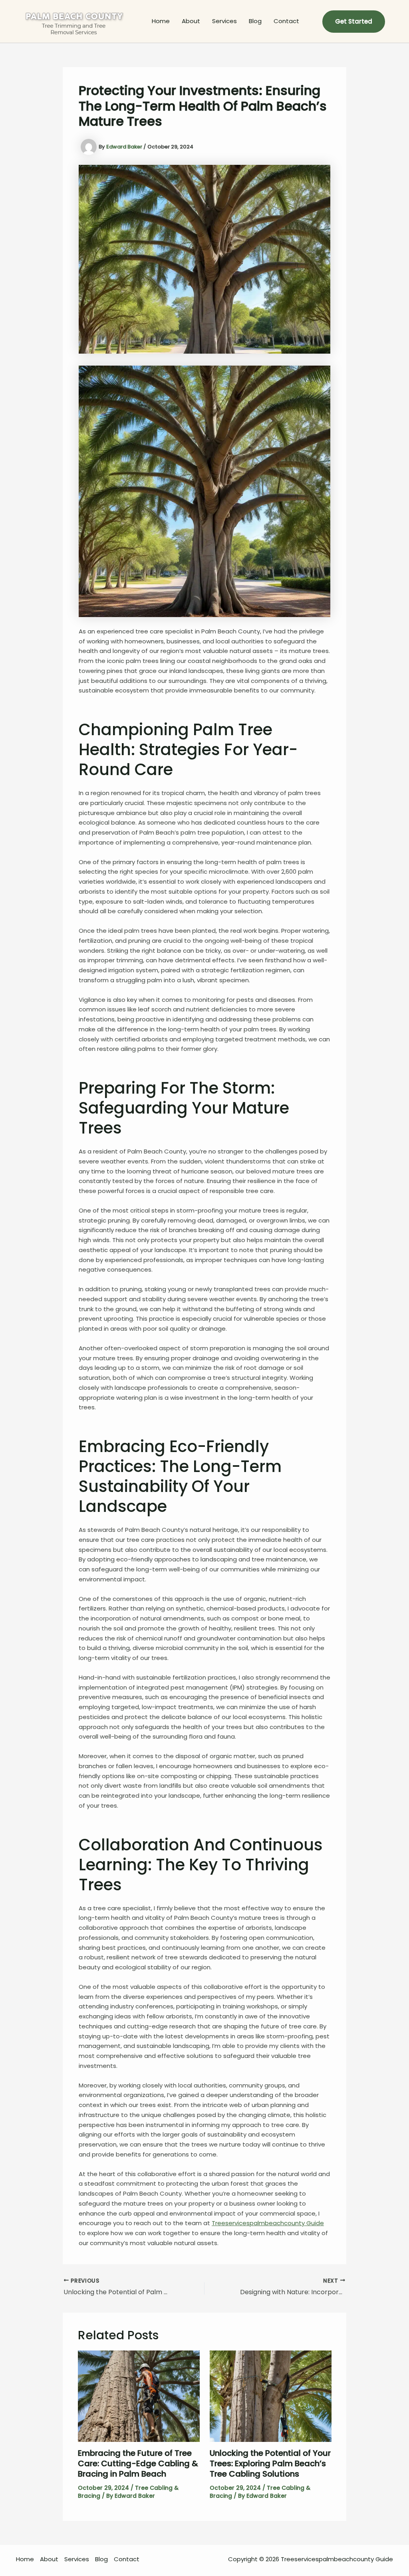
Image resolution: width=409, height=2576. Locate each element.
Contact (286, 21)
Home (161, 21)
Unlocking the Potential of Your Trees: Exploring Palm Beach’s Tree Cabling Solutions (270, 2463)
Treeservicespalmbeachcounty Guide (268, 2223)
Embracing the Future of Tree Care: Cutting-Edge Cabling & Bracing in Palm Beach (138, 2463)
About (191, 21)
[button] (354, 22)
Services (224, 21)
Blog (255, 21)
